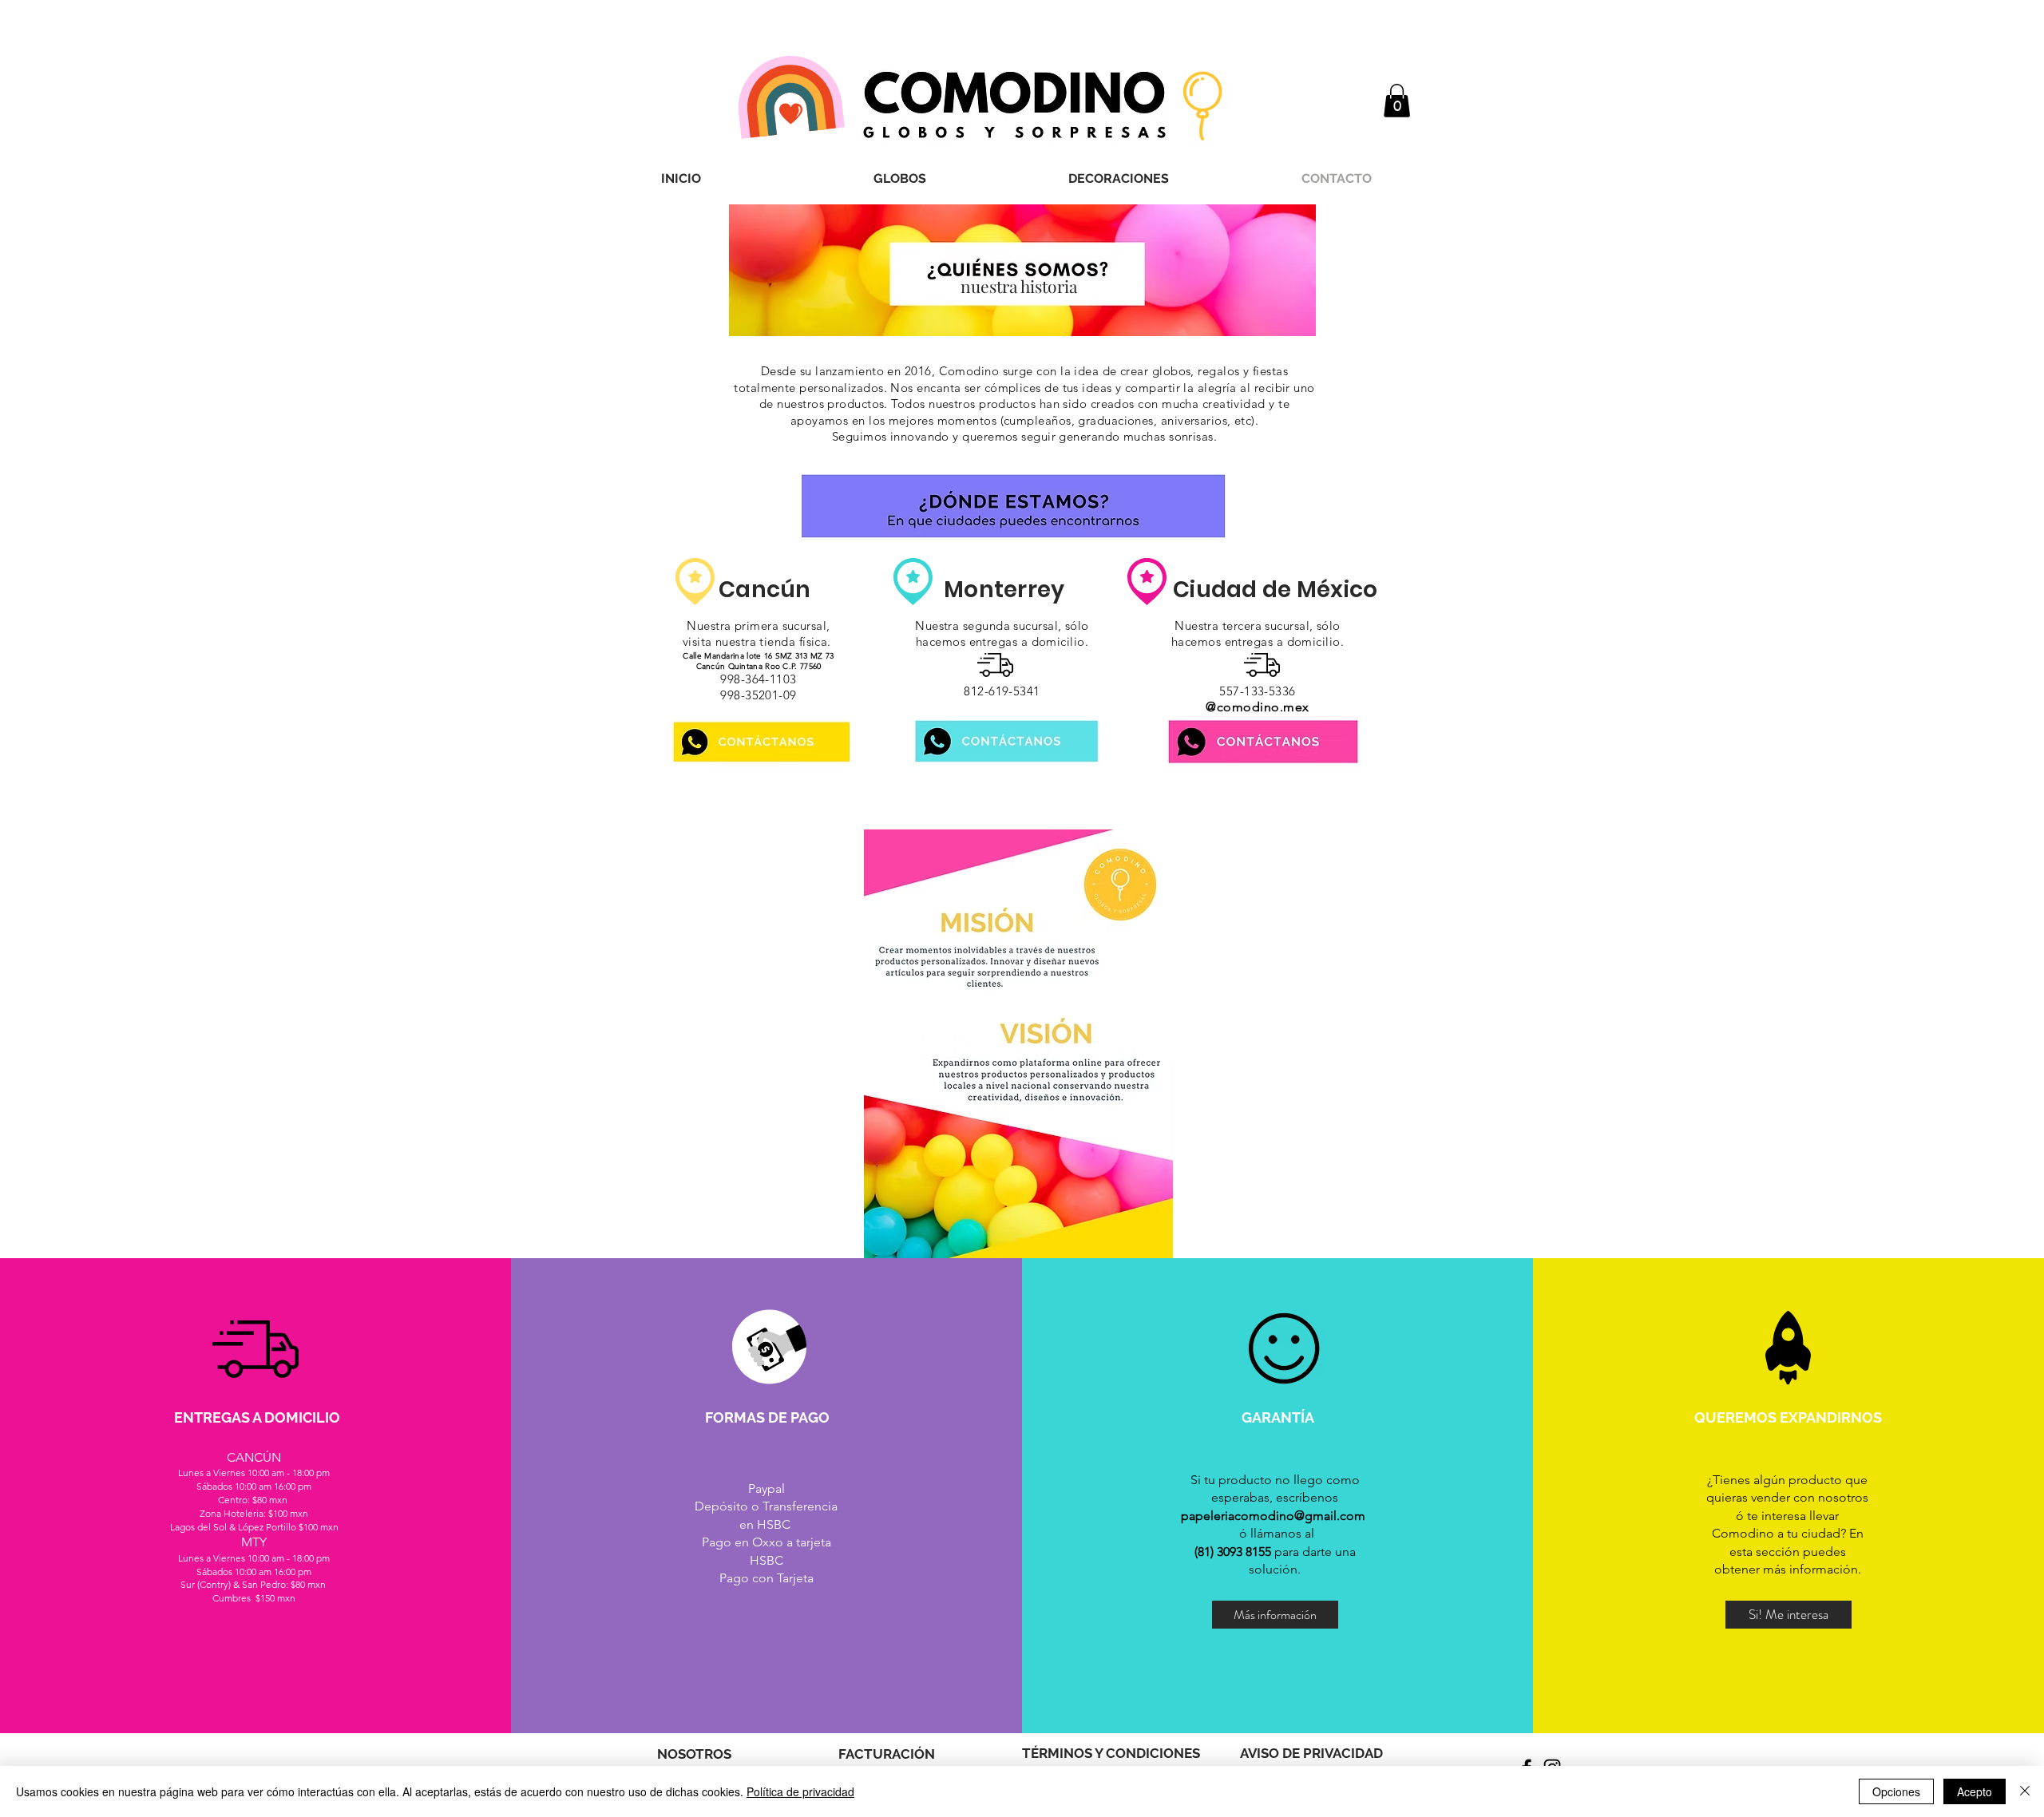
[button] (900, 178)
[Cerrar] (2025, 1791)
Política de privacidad (800, 1791)
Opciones (1896, 1791)
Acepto (1975, 1791)
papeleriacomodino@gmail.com (1273, 1516)
